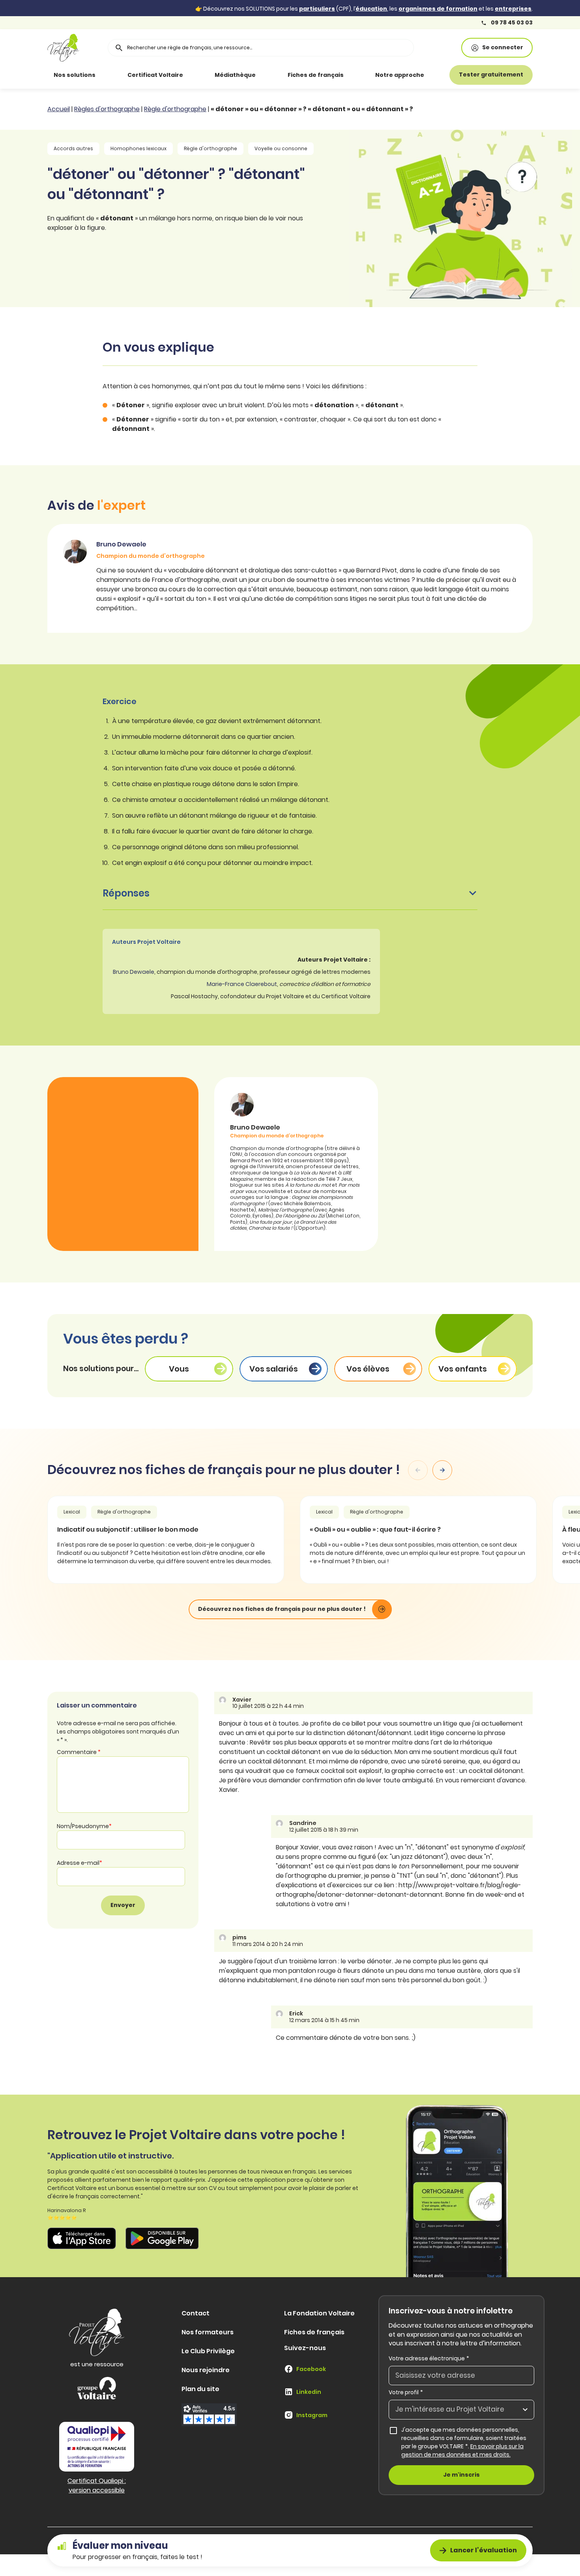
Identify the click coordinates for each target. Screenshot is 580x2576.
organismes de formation (438, 9)
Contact (196, 2313)
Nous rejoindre (206, 2370)
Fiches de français (316, 75)
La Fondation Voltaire (319, 2313)
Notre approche (400, 75)
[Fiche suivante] (442, 1470)
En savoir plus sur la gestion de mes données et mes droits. (462, 2450)
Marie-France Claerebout (242, 984)
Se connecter (503, 47)
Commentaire (79, 1752)
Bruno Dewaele (134, 972)
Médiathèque (235, 75)
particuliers (317, 9)
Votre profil (406, 2392)
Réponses (126, 893)
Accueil (59, 109)
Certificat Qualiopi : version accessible (97, 2486)
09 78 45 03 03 (511, 23)
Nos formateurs (208, 2332)
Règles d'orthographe (107, 109)
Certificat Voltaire (155, 75)
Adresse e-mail (80, 1863)
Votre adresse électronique (429, 2358)
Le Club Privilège (208, 2351)
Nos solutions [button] (75, 75)
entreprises (513, 9)
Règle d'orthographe (175, 109)
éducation (371, 9)
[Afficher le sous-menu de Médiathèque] (267, 75)
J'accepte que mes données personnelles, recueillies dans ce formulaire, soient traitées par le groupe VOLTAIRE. (468, 2442)
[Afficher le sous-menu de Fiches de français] (355, 75)
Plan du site (200, 2389)
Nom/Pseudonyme (84, 1826)
